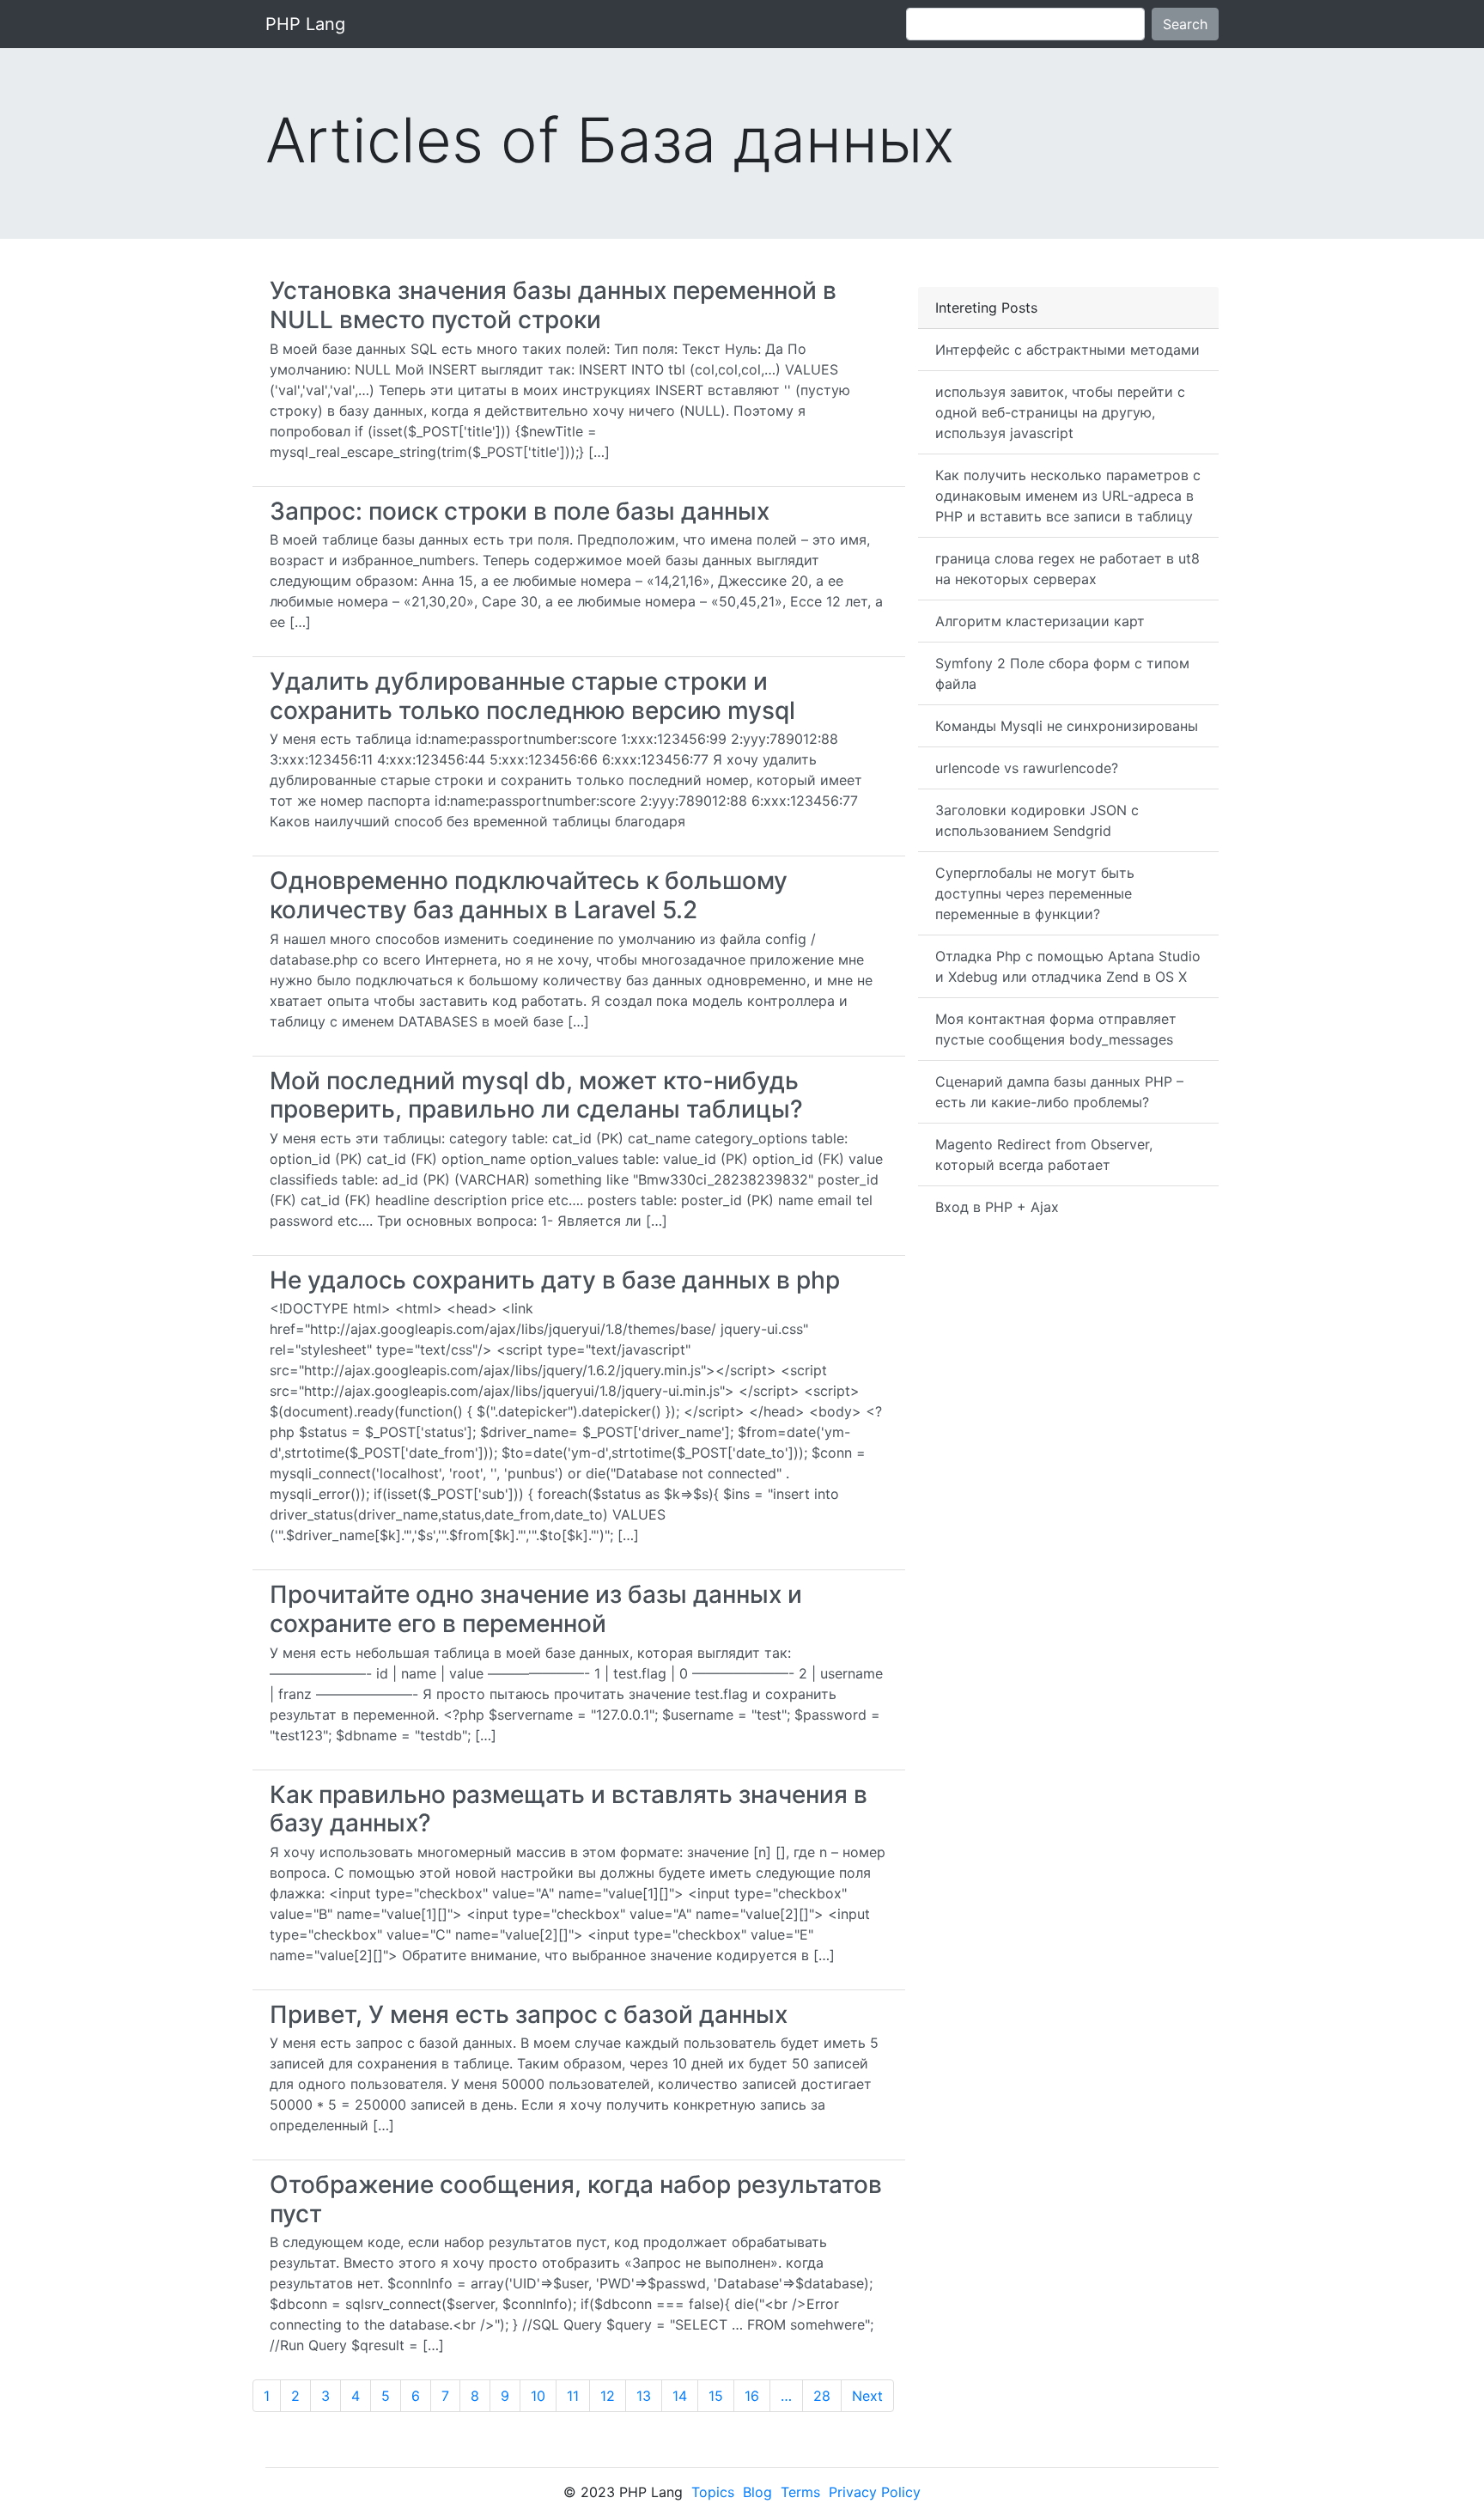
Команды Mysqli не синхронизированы (1067, 726)
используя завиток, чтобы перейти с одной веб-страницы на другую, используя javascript (1060, 412)
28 (822, 2396)
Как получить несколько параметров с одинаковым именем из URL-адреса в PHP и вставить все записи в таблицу (1068, 496)
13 (644, 2396)
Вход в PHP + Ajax (997, 1207)
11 (573, 2396)
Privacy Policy (875, 2492)
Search (1185, 24)
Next (867, 2396)
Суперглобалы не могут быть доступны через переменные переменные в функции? (1035, 893)
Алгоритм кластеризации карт (1040, 621)
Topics (713, 2492)
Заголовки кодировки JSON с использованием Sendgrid (1037, 820)
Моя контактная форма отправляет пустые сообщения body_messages (1056, 1029)
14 (680, 2396)
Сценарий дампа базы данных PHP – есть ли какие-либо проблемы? (1059, 1092)
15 (716, 2396)
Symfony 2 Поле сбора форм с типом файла (1062, 673)
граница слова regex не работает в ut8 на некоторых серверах (1067, 569)
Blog (757, 2492)
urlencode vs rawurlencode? (1027, 768)
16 (752, 2396)
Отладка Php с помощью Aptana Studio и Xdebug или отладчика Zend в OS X (1068, 966)
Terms (800, 2492)
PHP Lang (305, 24)
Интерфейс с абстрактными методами (1067, 350)
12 (608, 2396)
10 (538, 2396)
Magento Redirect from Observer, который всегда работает (1044, 1154)
